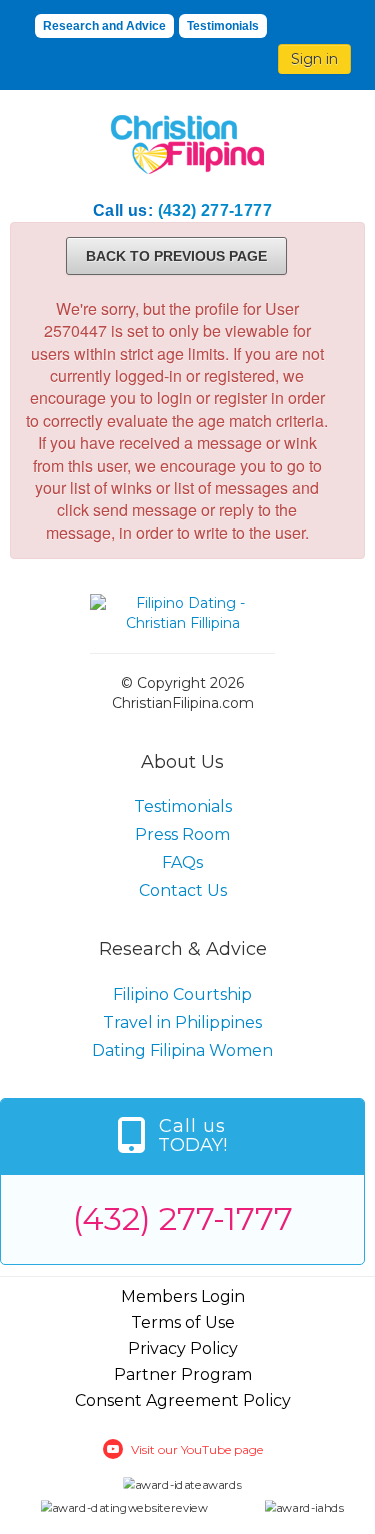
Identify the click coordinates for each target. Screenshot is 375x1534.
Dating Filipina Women (182, 1050)
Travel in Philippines (182, 1022)
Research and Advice (104, 26)
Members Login (183, 1296)
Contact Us (183, 890)
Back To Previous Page (176, 256)
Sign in (314, 59)
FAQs (182, 862)
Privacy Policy (183, 1348)
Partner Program (183, 1374)
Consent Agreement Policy (183, 1400)
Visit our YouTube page (197, 1449)
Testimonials (223, 26)
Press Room (182, 834)
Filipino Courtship (182, 994)
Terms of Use (183, 1322)
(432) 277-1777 (215, 210)
